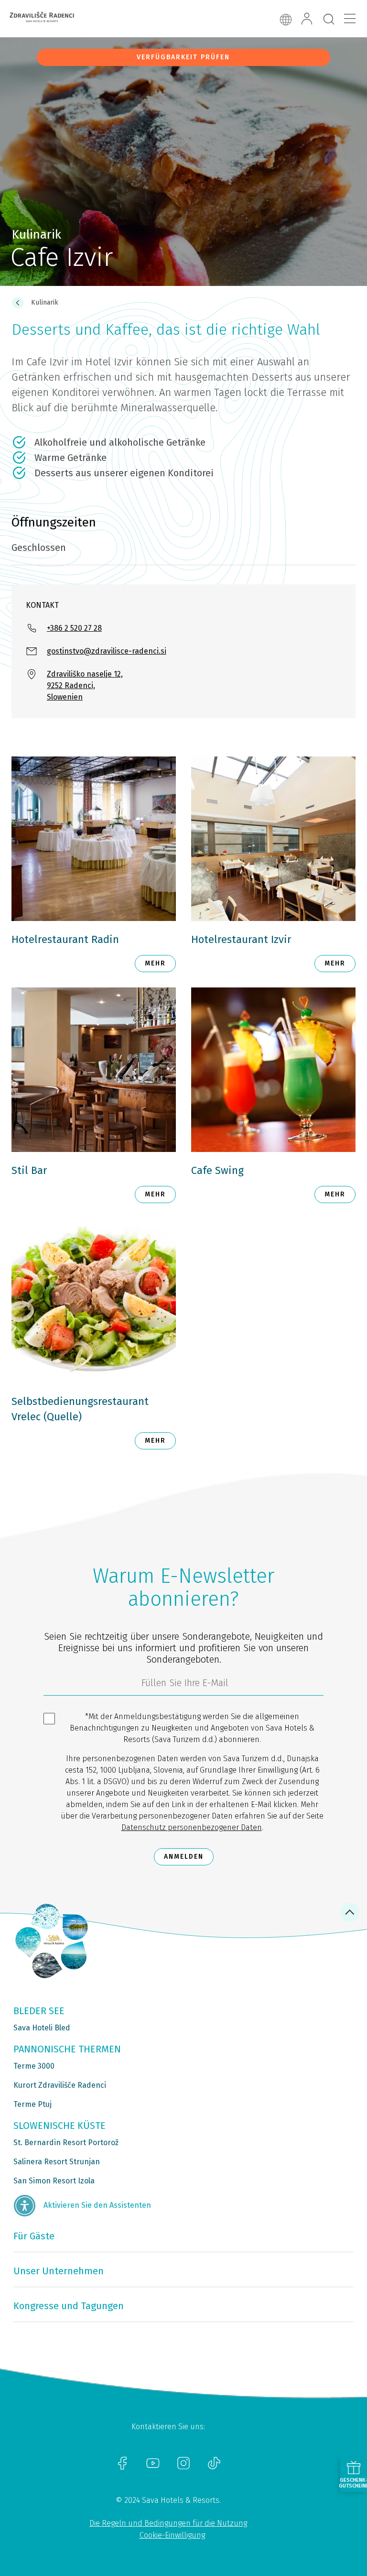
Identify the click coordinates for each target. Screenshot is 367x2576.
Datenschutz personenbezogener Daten (192, 1827)
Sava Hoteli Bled (42, 2028)
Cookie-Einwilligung (172, 2535)
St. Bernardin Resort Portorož (66, 2143)
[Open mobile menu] (350, 19)
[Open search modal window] (329, 20)
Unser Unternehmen (59, 2271)
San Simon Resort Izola (54, 2181)
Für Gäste (34, 2236)
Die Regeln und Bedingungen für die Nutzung (168, 2523)
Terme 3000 (34, 2066)
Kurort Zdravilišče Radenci (60, 2085)
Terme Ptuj (32, 2104)
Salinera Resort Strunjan (57, 2162)
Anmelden (184, 1857)
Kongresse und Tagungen (69, 2306)
